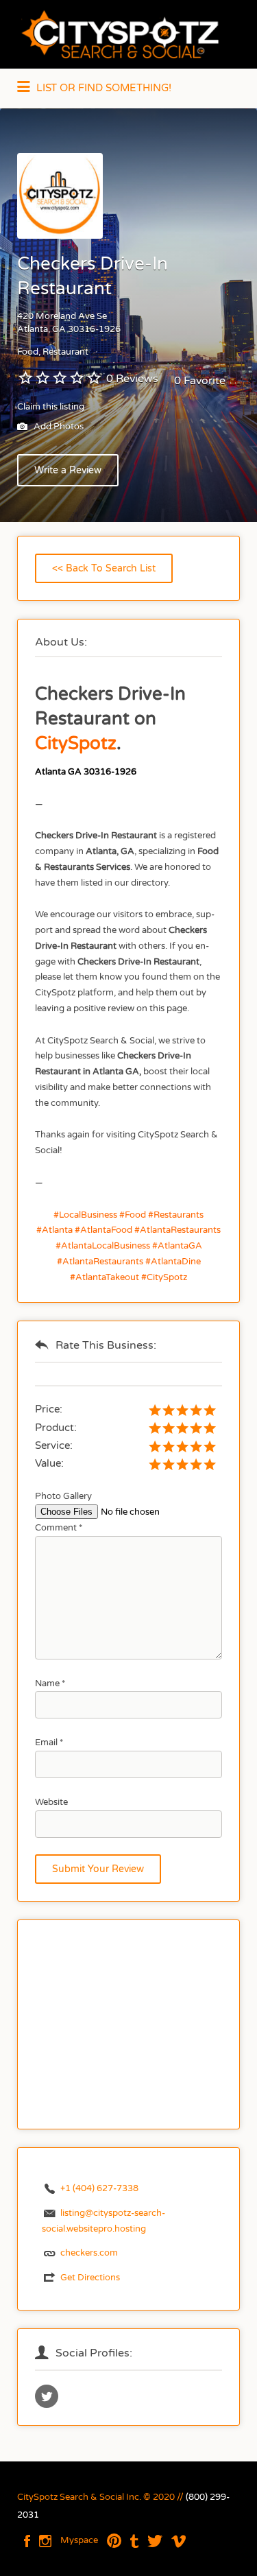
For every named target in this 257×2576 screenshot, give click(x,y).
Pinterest (114, 2541)
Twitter (155, 2541)
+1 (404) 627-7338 (99, 2188)
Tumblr (134, 2541)
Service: (54, 1445)
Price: (49, 1409)
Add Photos (58, 427)
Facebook (27, 2541)
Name (50, 1683)
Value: (49, 1463)
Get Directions (90, 2278)
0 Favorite (200, 381)
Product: (56, 1428)
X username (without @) (47, 2396)
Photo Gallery (63, 1496)
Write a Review (68, 470)
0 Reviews (132, 379)
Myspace (79, 2540)
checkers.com (89, 2253)
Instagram (45, 2541)
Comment (59, 1528)
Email (49, 1742)
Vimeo (179, 2541)
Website (51, 1802)
